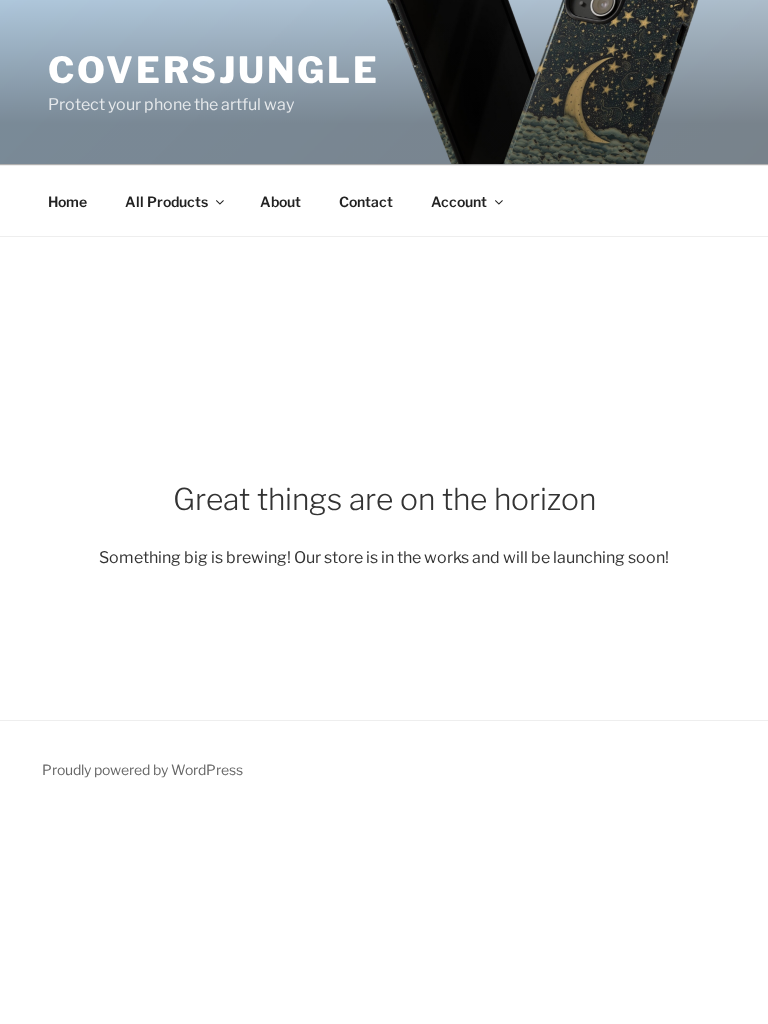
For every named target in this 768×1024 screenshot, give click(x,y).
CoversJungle (214, 70)
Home (67, 201)
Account (459, 201)
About (280, 201)
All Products (166, 201)
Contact (366, 201)
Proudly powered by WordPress (142, 769)
